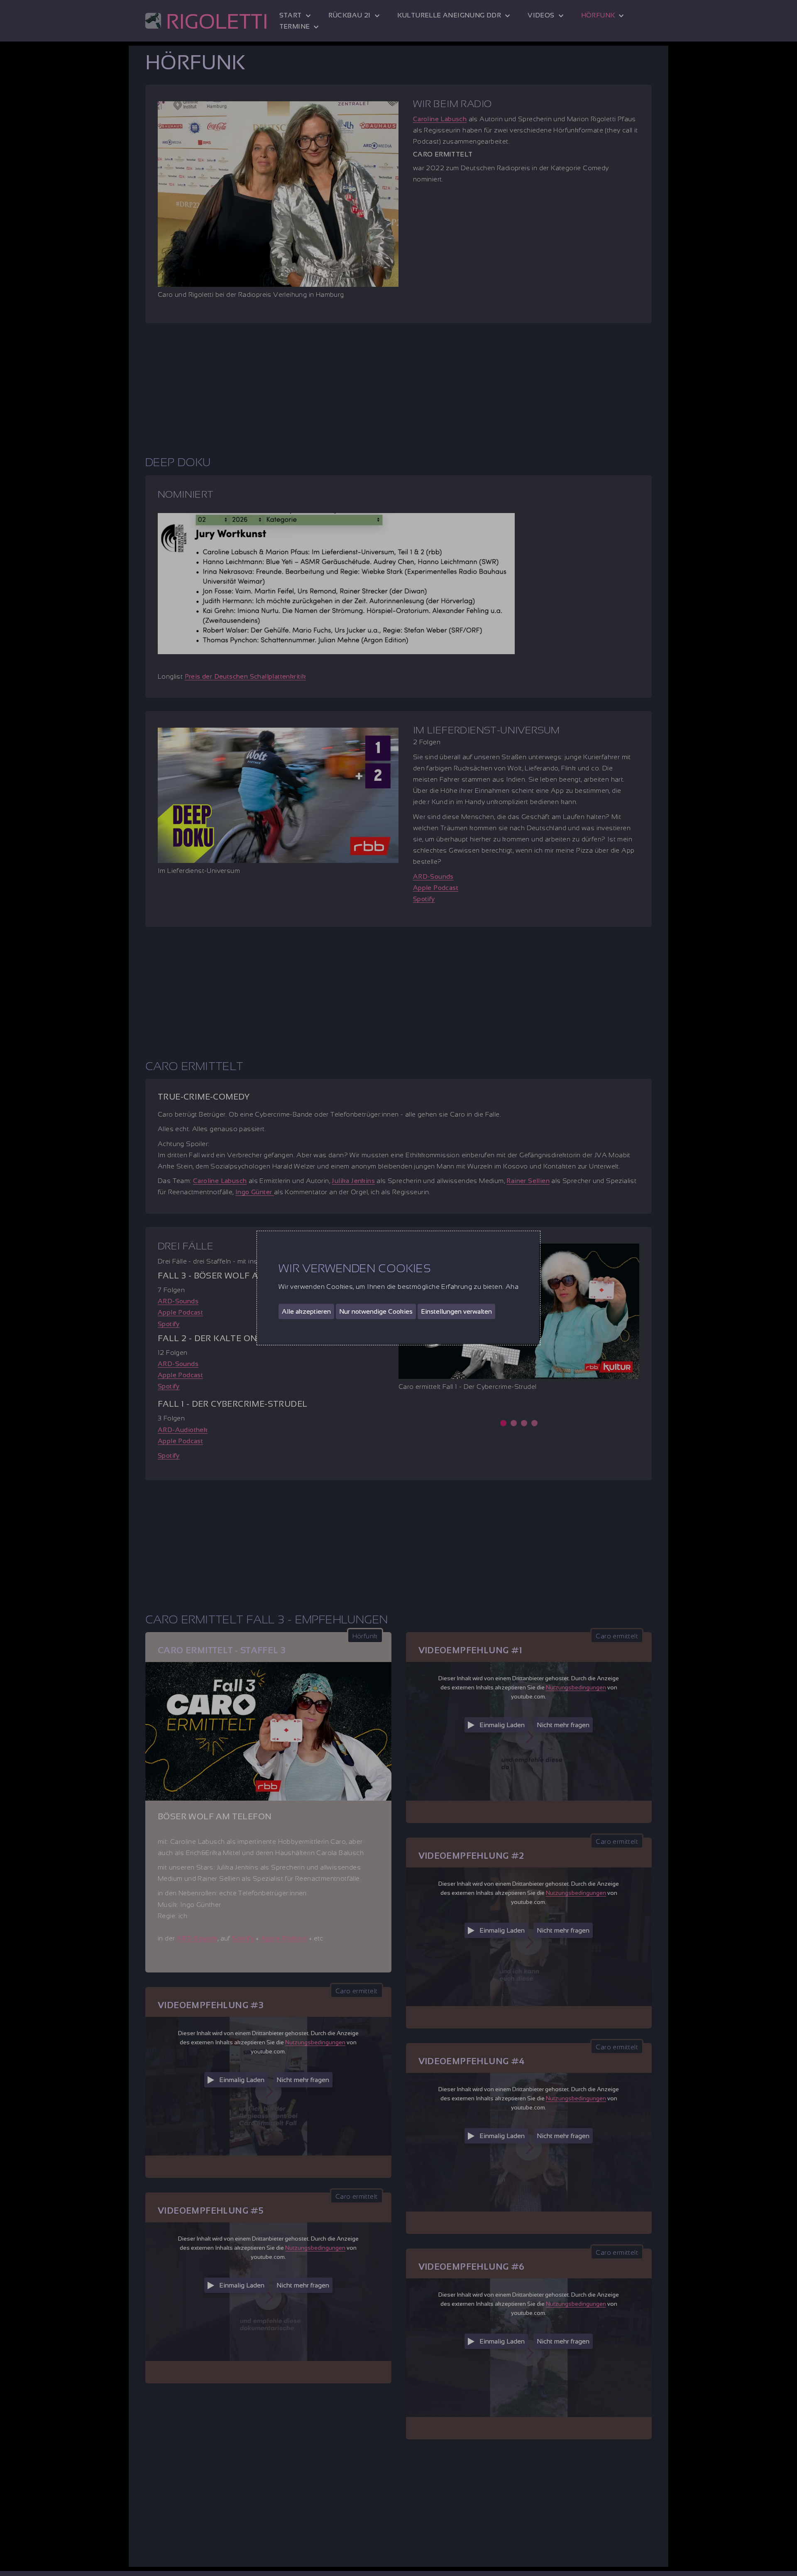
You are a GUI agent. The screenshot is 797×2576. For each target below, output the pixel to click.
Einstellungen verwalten (456, 1311)
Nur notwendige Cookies (376, 1311)
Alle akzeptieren (306, 1311)
